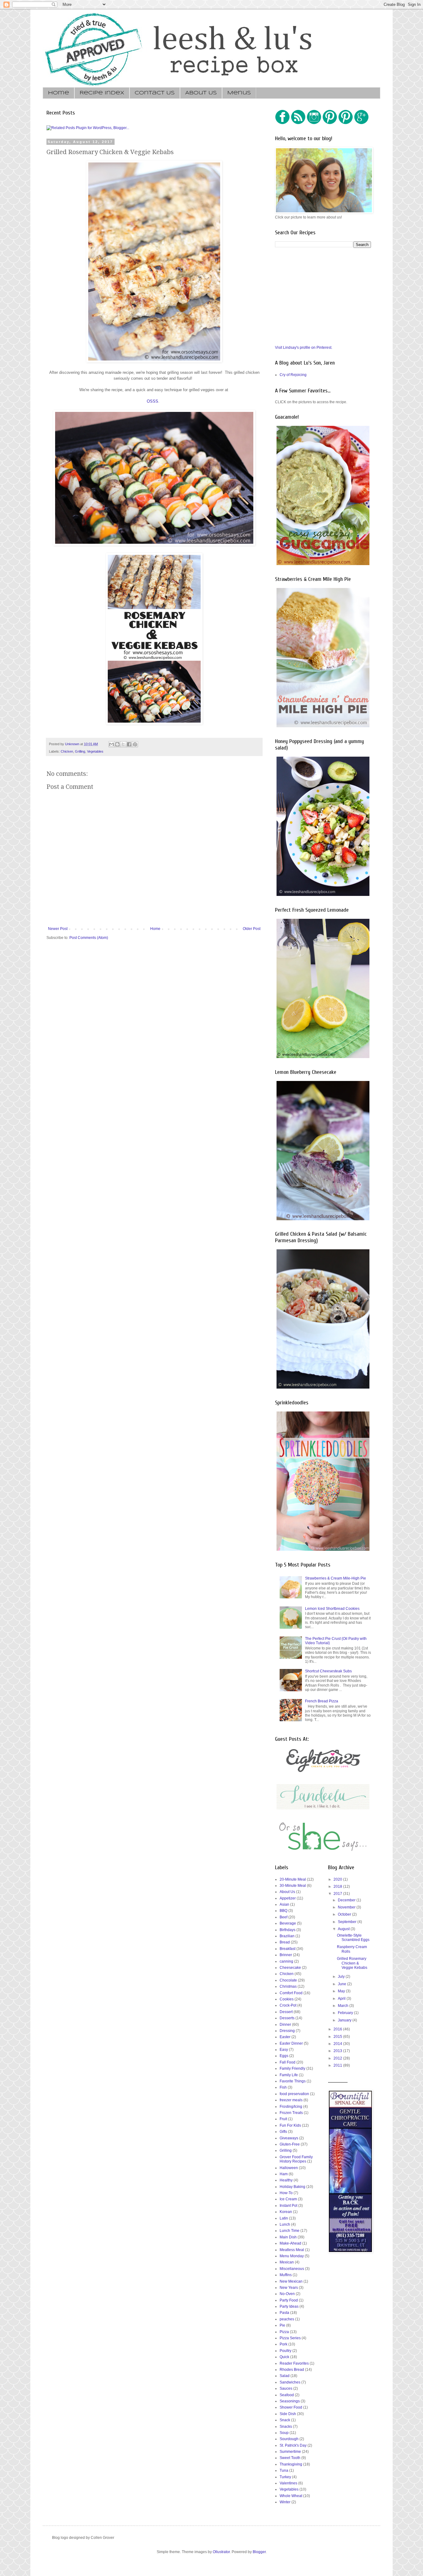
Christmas (288, 1986)
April (342, 1999)
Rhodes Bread (292, 2370)
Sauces (286, 2388)
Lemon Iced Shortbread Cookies (332, 1609)
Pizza (284, 2332)
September (348, 1922)
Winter (285, 2502)
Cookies (287, 1999)
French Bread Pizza (322, 1701)
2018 (338, 1887)
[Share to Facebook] (129, 744)
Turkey (285, 2477)
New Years (289, 2288)
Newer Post (58, 929)
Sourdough (289, 2439)
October (345, 1914)
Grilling (80, 751)
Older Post (252, 929)
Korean (286, 2212)
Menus (239, 93)
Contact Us (155, 93)
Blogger (259, 2552)
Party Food (289, 2300)
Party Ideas (289, 2306)
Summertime (290, 2452)
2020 (338, 1879)
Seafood (287, 2395)
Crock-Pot (288, 2005)
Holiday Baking (292, 2187)
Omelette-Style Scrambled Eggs (353, 1938)
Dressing (287, 2031)
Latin (284, 2218)
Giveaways (289, 2138)
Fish (283, 2087)
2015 (338, 2037)
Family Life (289, 2075)
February (346, 2013)
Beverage (288, 1923)
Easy (284, 2050)
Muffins (286, 2275)
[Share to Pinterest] (135, 744)
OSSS (153, 401)
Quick (284, 2357)
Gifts (283, 2132)
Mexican (287, 2262)
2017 (338, 1894)
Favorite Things (293, 2081)
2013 (338, 2051)
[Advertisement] (321, 296)
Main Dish (288, 2237)
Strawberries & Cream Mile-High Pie (336, 1578)
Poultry (286, 2351)
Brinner (286, 1955)
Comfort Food (291, 1993)
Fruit (283, 2119)
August (344, 1929)
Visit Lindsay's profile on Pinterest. (304, 348)
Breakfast (288, 1949)
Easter (285, 2037)
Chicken (67, 751)
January (345, 2020)
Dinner (285, 2025)
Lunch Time (290, 2231)
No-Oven (287, 2294)
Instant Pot (288, 2206)
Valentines (288, 2483)
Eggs (284, 2056)
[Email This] (111, 744)
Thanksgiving (291, 2464)
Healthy (286, 2180)
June (342, 1984)
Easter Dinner (291, 2043)
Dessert (286, 2012)
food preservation (294, 2094)
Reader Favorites (294, 2363)
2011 (338, 2065)
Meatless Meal (292, 2250)
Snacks (286, 2427)
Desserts (287, 2018)
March (344, 2006)
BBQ (283, 1911)
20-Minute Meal (293, 1879)
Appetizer (288, 1898)
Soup (284, 2433)
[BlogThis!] (117, 744)
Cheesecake (290, 1968)
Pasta (284, 2313)
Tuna (284, 2470)
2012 (338, 2058)
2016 (338, 2029)
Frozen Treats (291, 2113)
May (342, 1991)
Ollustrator (221, 2552)
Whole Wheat (291, 2496)
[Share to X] (123, 744)
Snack (285, 2420)
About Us (201, 93)
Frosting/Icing (291, 2107)
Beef (283, 1917)
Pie (282, 2325)
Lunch (285, 2224)
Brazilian (287, 1936)
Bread (285, 1942)
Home (59, 93)
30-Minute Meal (293, 1886)
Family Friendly (292, 2068)
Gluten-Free (290, 2144)
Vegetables (95, 751)
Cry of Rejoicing (293, 375)
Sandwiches (290, 2382)
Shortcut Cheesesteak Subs (328, 1671)
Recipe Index (102, 93)
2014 (338, 2044)
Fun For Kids (290, 2125)
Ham (284, 2174)
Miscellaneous (292, 2269)
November (347, 1907)
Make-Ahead (290, 2243)
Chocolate (288, 1980)
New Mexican (291, 2281)
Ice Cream (288, 2199)
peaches (287, 2319)
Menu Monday (292, 2256)
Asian (284, 1904)
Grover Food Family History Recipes (296, 2159)
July (342, 1977)
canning (286, 1961)
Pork (283, 2344)
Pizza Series (290, 2338)
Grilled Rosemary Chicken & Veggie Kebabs (352, 1963)
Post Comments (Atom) (89, 938)
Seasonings (290, 2401)
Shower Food (291, 2407)
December (347, 1900)
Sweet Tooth (290, 2458)
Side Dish (288, 2414)
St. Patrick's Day (293, 2445)
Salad (285, 2376)
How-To (286, 2193)
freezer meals (291, 2100)
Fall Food (288, 2062)
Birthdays (288, 1930)
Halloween (289, 2168)
